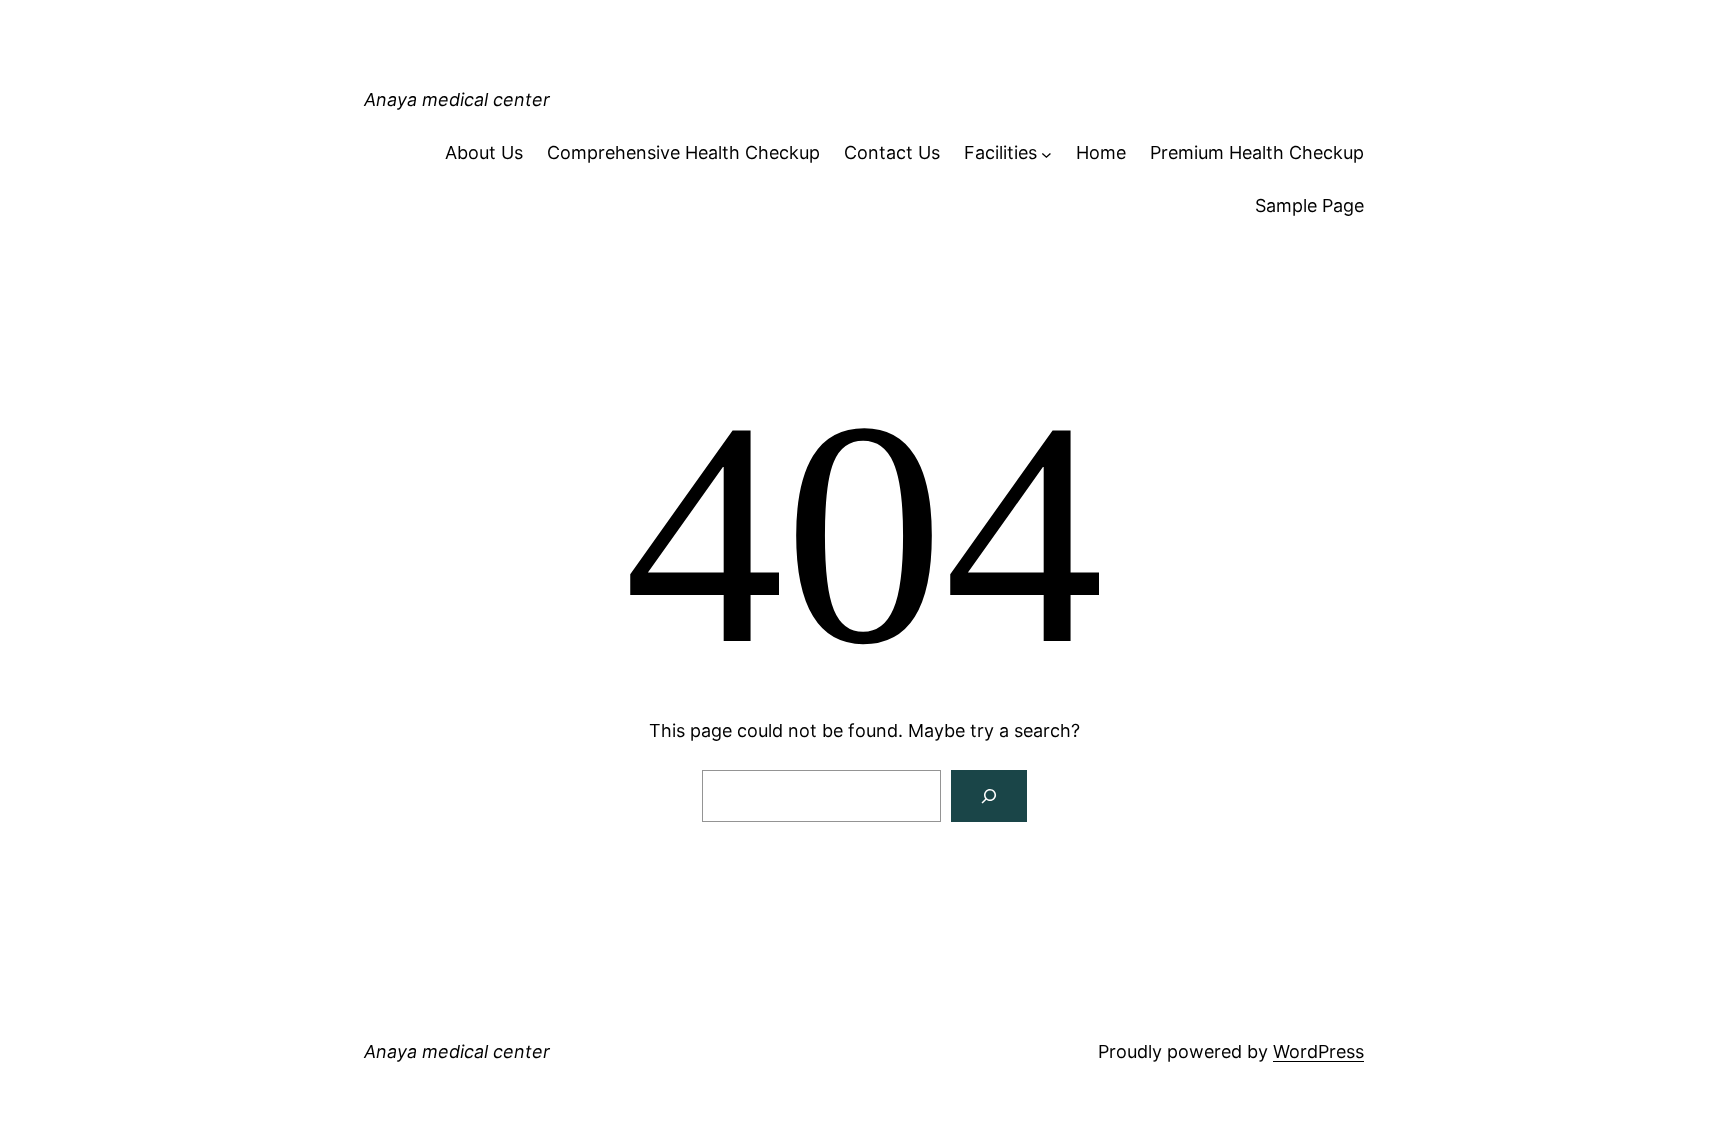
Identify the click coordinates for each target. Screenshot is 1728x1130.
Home (1101, 152)
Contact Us (892, 152)
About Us (484, 152)
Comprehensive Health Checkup (683, 152)
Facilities (1000, 152)
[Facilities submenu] (1046, 153)
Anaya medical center (457, 99)
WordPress (1318, 1051)
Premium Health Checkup (1257, 152)
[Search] (989, 796)
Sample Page (1309, 205)
